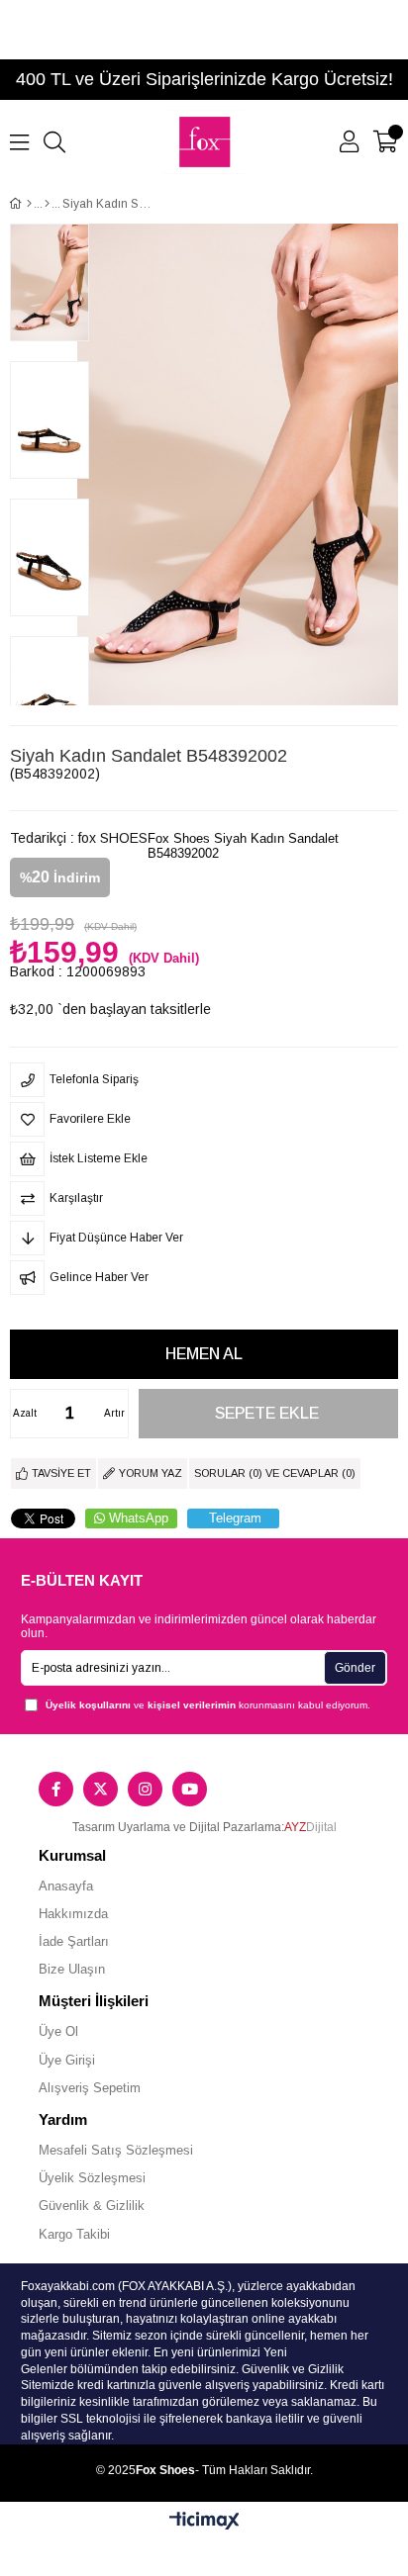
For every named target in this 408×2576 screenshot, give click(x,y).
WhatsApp (139, 1518)
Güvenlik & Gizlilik (92, 2206)
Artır (114, 1413)
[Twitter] (101, 1789)
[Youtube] (190, 1789)
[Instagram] (145, 1789)
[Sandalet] (47, 204)
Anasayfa (66, 1886)
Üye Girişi (67, 2060)
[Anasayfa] (29, 204)
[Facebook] (56, 1789)
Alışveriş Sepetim (90, 2088)
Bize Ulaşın (72, 1969)
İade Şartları (74, 1941)
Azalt (25, 1413)
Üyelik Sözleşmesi (92, 2178)
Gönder (355, 1668)
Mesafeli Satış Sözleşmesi (116, 2150)
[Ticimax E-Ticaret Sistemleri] (204, 2522)
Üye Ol (58, 2031)
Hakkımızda (73, 1914)
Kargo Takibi (74, 2234)
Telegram (235, 1518)
